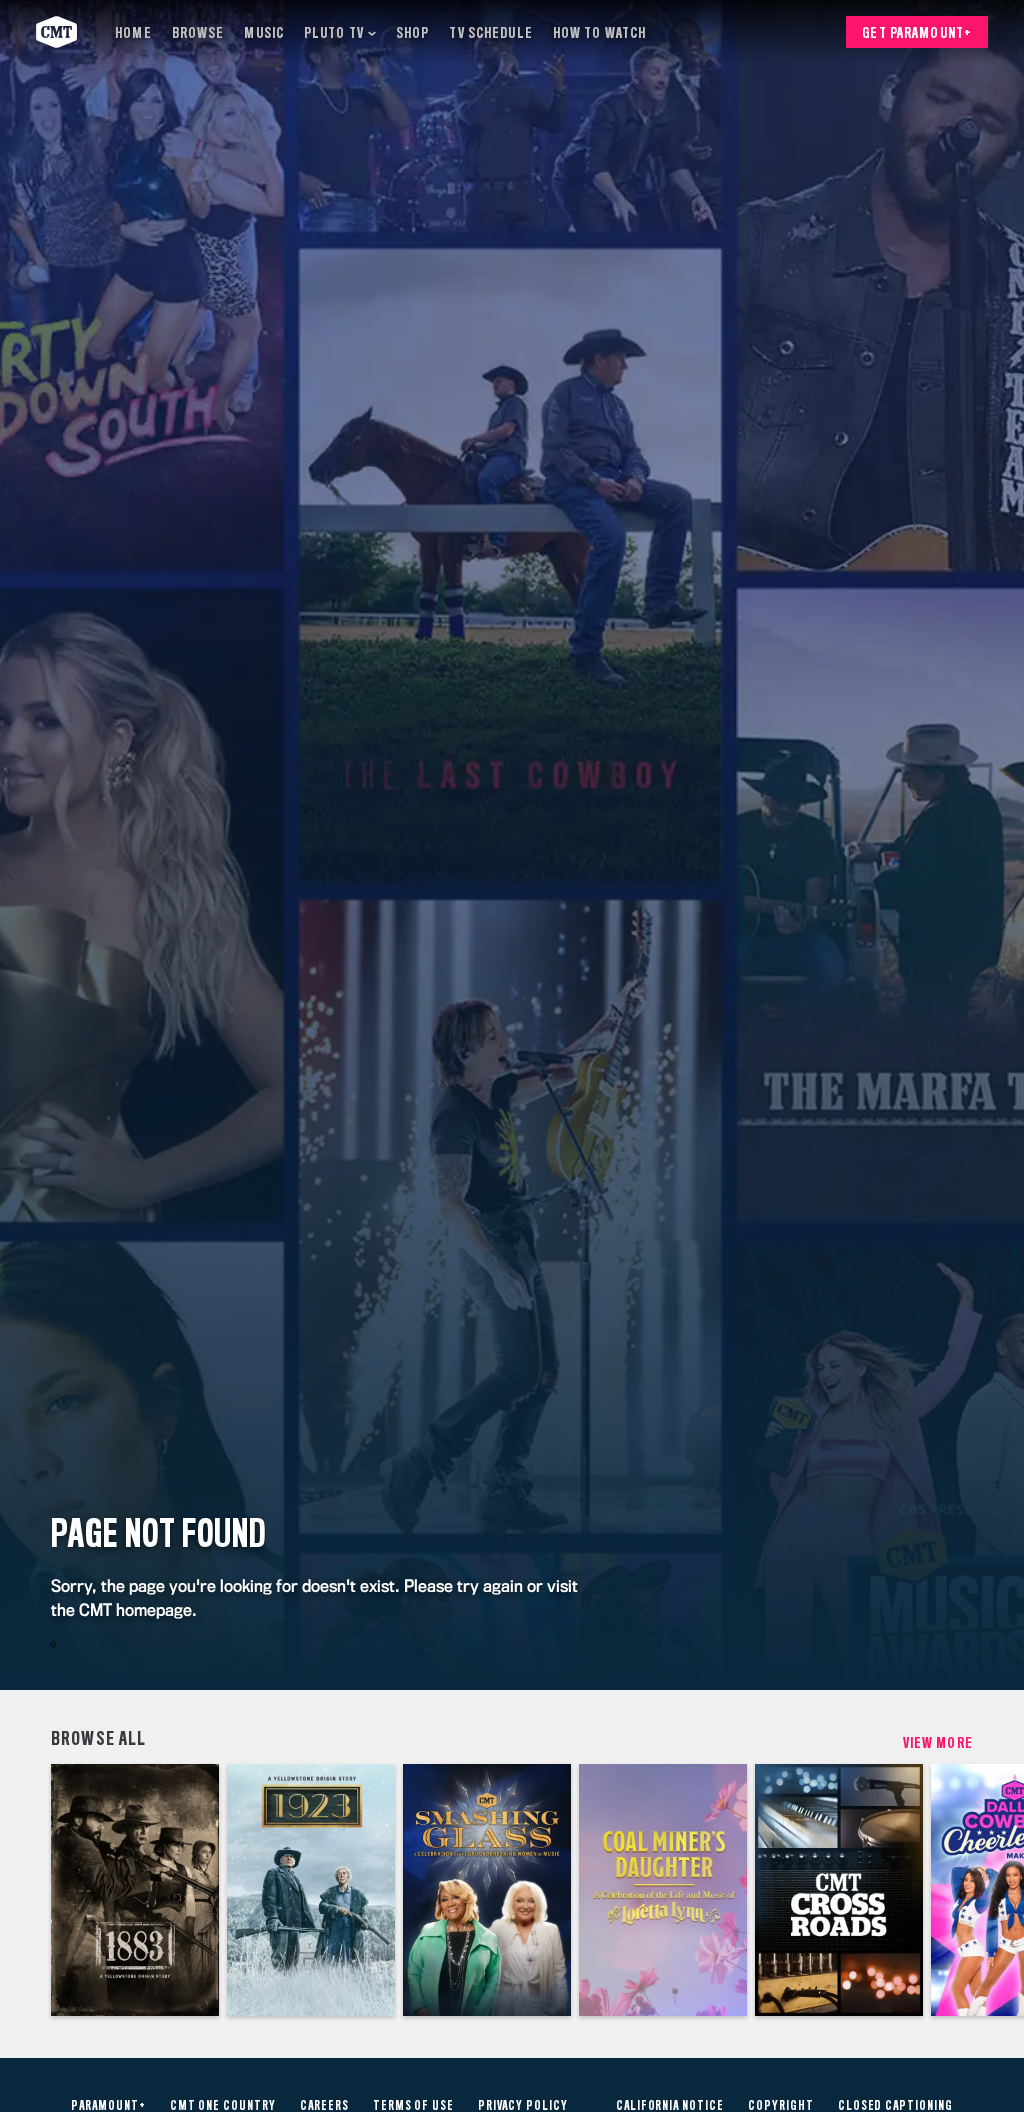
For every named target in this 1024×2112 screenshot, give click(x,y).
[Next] (998, 1890)
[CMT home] (56, 32)
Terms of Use (414, 2106)
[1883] (135, 1890)
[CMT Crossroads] (839, 1890)
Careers (324, 2106)
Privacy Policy (522, 2106)
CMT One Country (223, 2106)
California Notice (670, 2106)
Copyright (781, 2106)
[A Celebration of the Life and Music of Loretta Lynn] (663, 1890)
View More (938, 1743)
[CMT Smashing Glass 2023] (487, 1890)
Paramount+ (108, 2106)
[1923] (311, 1890)
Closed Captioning (895, 2106)
